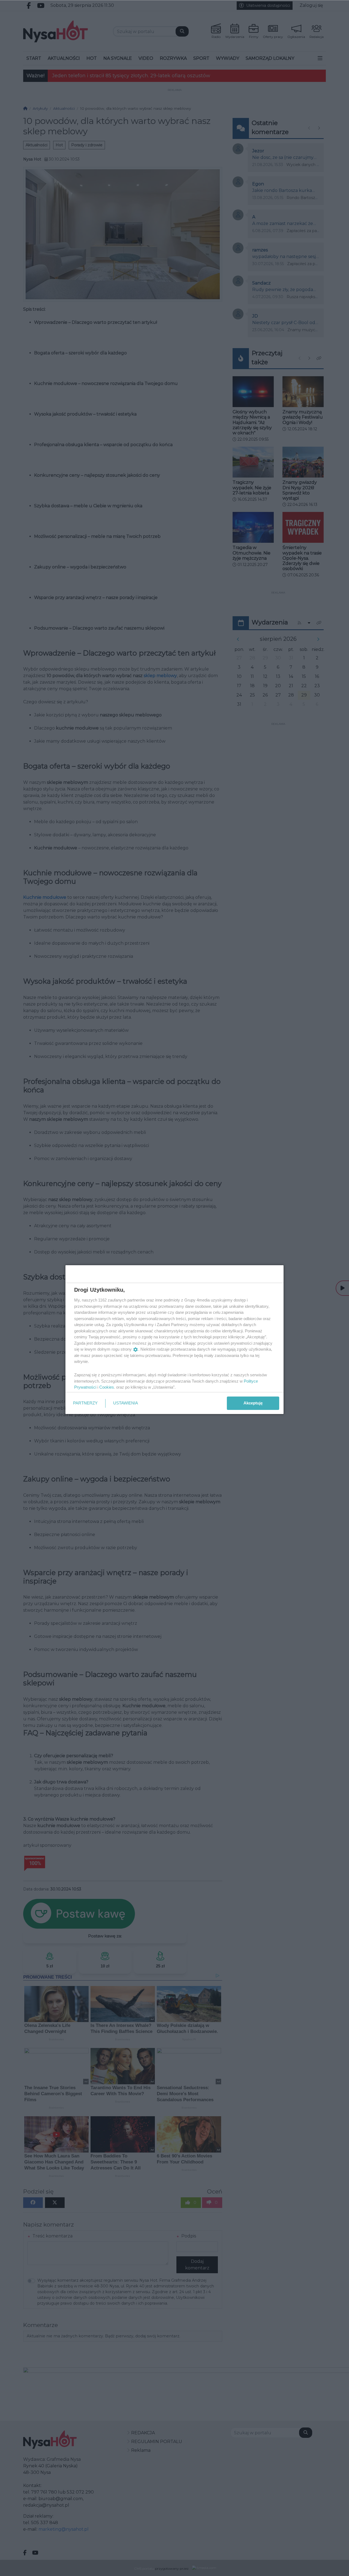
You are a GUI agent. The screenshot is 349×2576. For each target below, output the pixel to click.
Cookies (107, 1387)
